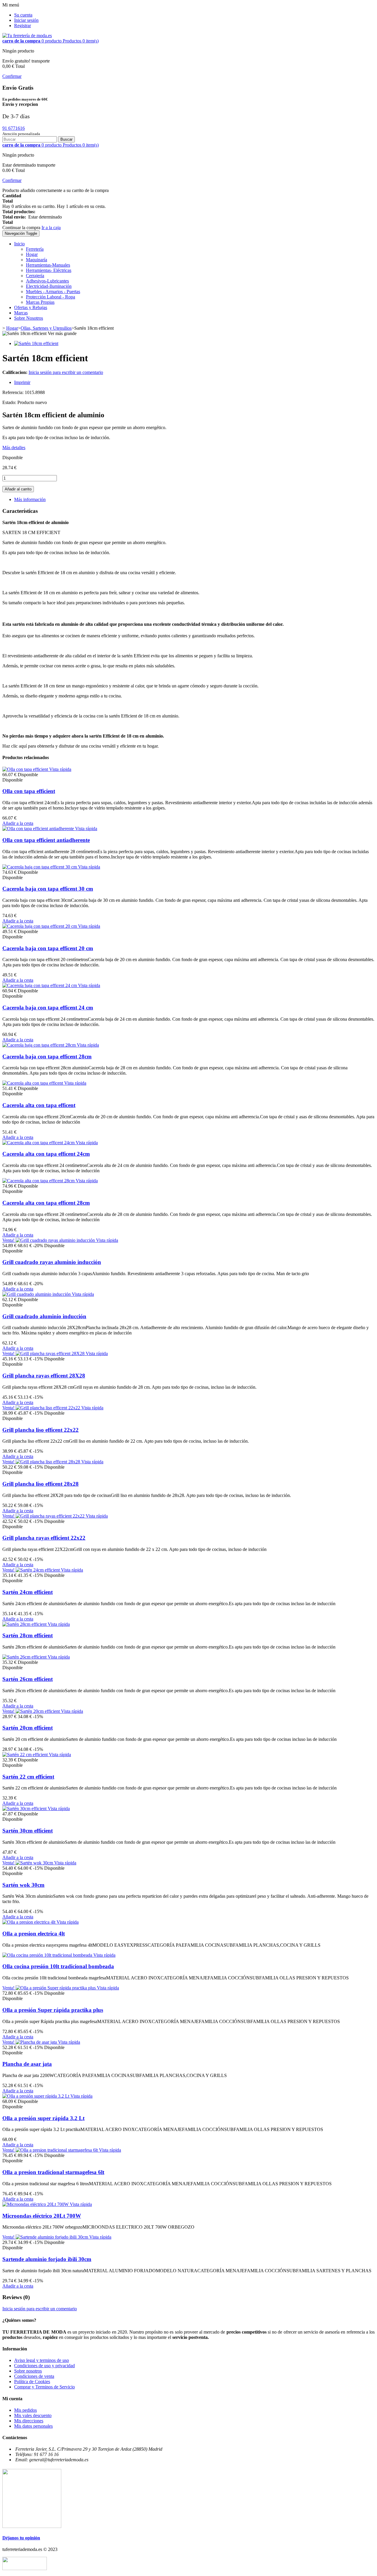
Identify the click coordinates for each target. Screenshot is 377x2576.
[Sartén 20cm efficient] (38, 1711)
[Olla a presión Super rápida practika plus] (56, 1988)
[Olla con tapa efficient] (26, 769)
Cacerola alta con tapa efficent (39, 1105)
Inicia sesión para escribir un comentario (66, 372)
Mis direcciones (29, 2421)
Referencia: (14, 392)
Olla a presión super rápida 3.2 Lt (43, 2118)
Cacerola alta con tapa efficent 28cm (46, 1203)
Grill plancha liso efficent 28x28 (40, 1484)
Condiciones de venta (34, 2376)
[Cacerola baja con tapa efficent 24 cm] (40, 985)
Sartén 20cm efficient (28, 1728)
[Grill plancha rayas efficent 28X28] (51, 1353)
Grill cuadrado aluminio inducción (44, 1316)
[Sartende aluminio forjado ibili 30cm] (52, 2237)
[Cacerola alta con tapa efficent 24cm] (39, 1143)
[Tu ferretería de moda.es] (27, 36)
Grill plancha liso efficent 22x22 (40, 1430)
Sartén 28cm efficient (28, 1635)
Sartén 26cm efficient (28, 1679)
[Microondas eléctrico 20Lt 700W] (36, 2204)
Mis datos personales (33, 2426)
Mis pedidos (25, 2410)
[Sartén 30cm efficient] (25, 1809)
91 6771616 (14, 128)
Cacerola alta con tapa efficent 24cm (46, 1154)
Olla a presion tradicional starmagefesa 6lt (53, 2172)
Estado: (10, 402)
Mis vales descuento (33, 2415)
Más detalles (14, 448)
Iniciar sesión (26, 20)
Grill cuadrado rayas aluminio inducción (52, 1262)
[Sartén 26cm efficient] (25, 1657)
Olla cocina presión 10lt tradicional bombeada (58, 1966)
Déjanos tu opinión (21, 2538)
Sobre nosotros (28, 2371)
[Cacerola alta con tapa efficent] (33, 1083)
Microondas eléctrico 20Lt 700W (42, 2216)
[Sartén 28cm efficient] (25, 1624)
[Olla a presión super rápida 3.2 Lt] (36, 2096)
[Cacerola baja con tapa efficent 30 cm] (40, 867)
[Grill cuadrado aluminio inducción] (37, 1294)
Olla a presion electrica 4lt (34, 1934)
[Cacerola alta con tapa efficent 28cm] (39, 1181)
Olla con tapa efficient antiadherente (46, 840)
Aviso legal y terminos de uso (42, 2360)
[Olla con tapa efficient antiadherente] (39, 829)
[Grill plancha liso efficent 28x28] (48, 1462)
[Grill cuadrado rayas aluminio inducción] (56, 1240)
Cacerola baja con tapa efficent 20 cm (48, 948)
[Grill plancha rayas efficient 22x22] (51, 1516)
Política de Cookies (32, 2382)
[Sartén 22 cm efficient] (26, 1755)
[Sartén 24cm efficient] (38, 1570)
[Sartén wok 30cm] (35, 1863)
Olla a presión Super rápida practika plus (53, 2010)
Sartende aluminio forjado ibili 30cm (47, 2259)
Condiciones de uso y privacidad (44, 2366)
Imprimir (22, 382)
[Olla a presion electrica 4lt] (29, 1922)
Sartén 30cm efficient (28, 1831)
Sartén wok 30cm (23, 1885)
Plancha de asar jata (27, 2064)
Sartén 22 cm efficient (28, 1777)
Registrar (23, 26)
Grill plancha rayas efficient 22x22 (44, 1538)
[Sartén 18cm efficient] (36, 343)
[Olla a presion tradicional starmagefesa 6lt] (57, 2150)
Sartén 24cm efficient (28, 1592)
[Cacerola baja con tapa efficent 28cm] (40, 1045)
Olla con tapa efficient (29, 791)
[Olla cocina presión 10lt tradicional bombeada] (48, 1955)
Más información (30, 499)
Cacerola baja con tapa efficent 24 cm (48, 1008)
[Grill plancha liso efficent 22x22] (48, 1408)
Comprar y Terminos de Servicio (44, 2387)
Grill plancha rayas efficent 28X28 (44, 1376)
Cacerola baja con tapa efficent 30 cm (48, 889)
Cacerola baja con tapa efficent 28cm (47, 1056)
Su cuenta (23, 15)
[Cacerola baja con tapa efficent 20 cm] (40, 926)
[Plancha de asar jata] (37, 2042)
